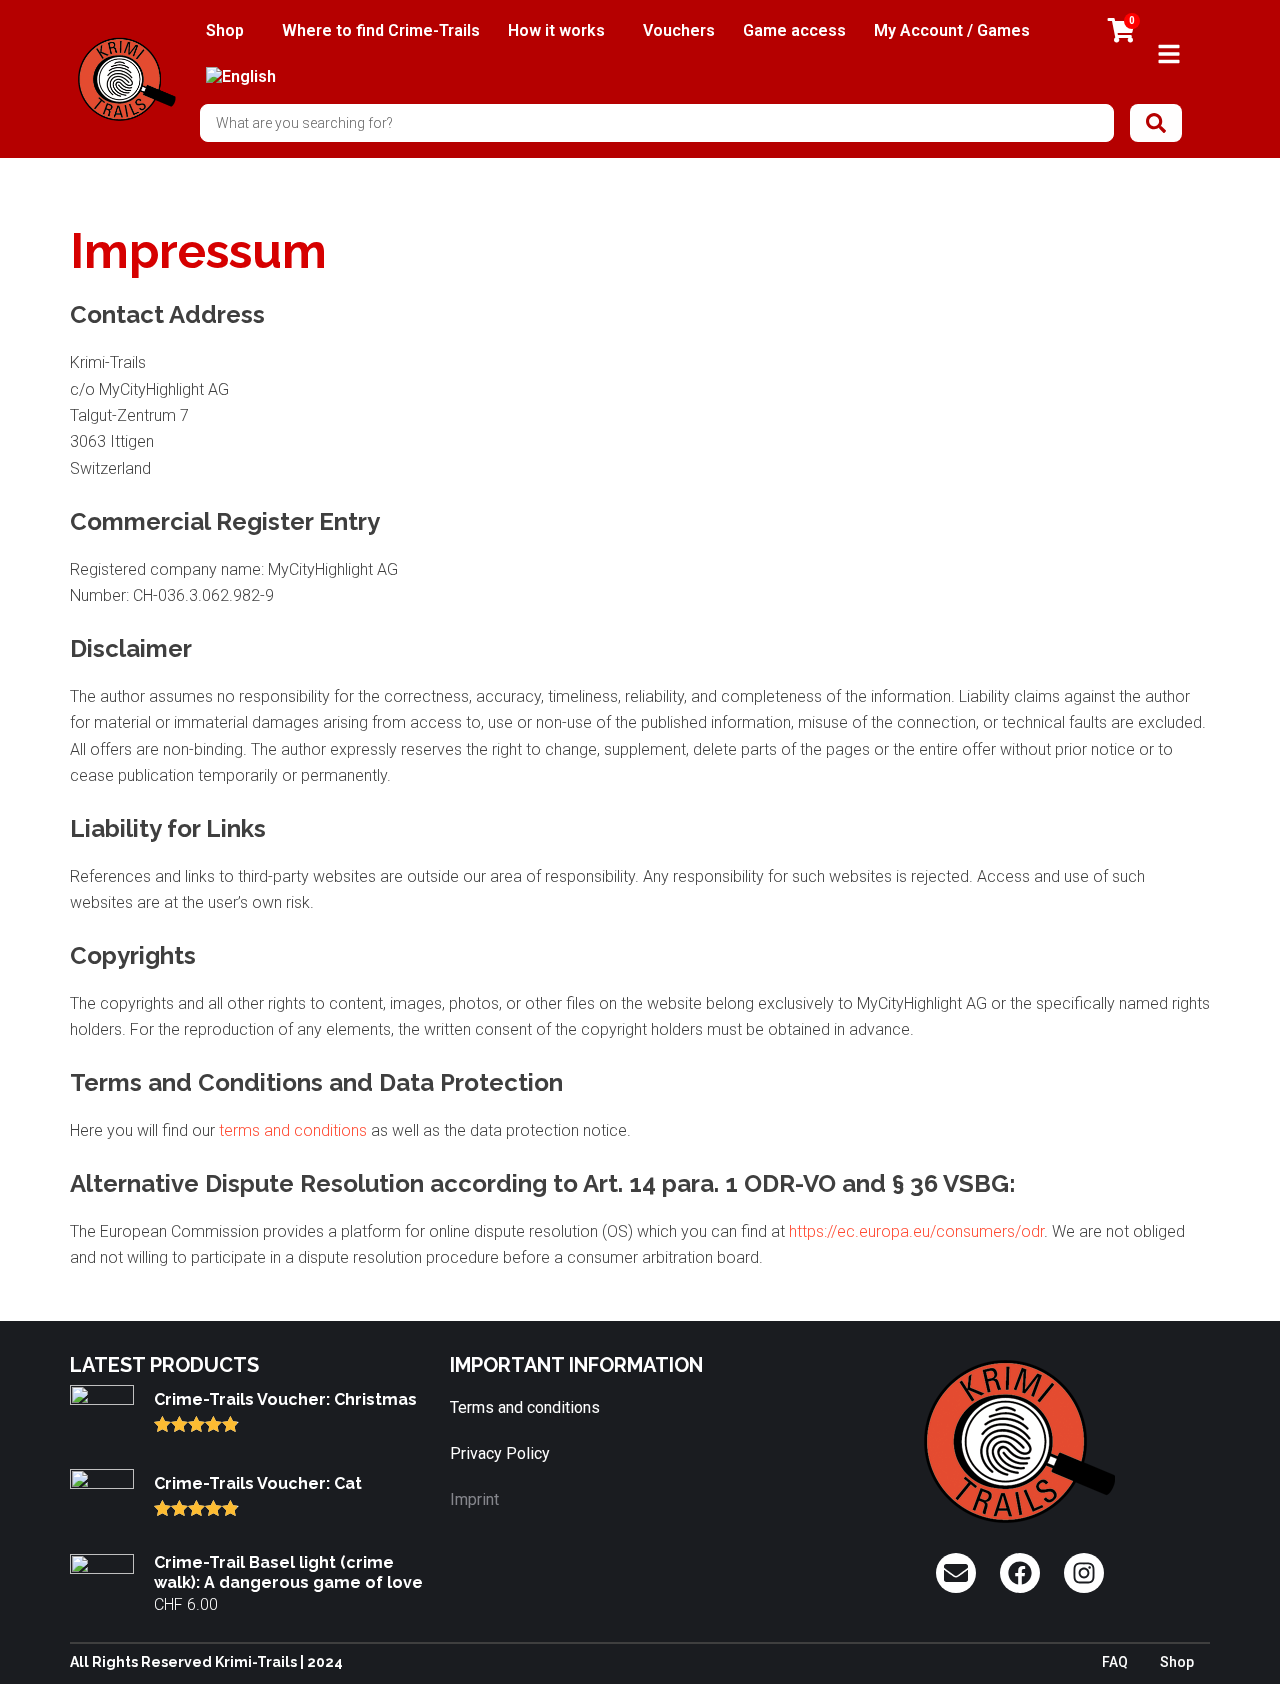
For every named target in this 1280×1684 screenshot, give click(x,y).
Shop (225, 30)
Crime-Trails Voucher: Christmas (285, 1399)
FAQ (1115, 1662)
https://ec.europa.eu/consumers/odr (916, 1231)
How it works (556, 30)
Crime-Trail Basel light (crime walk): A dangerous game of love (288, 1572)
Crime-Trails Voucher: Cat (258, 1483)
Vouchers (679, 30)
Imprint (474, 1499)
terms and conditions (293, 1130)
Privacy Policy (500, 1453)
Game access (794, 30)
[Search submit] (1156, 123)
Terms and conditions (525, 1407)
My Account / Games (952, 30)
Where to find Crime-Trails (381, 30)
